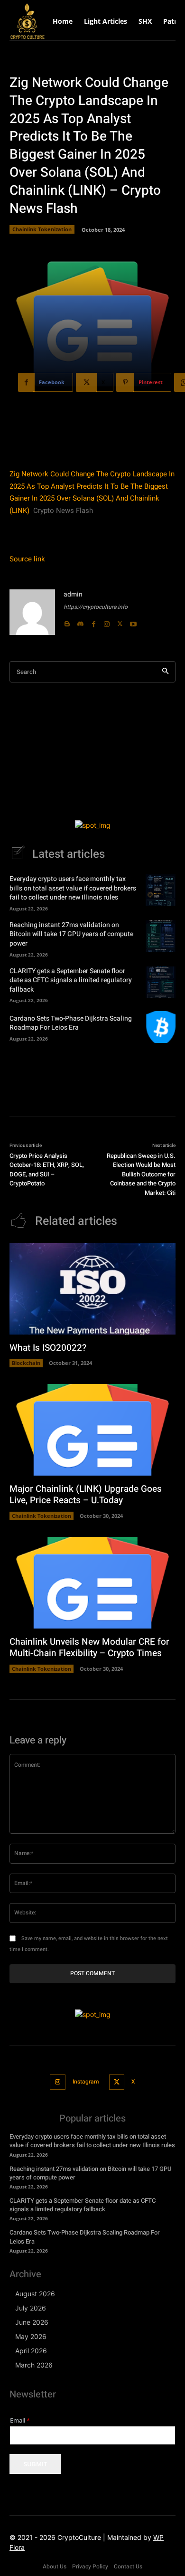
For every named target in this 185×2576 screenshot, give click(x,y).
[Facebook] (93, 622)
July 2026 (31, 2308)
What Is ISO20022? (48, 1348)
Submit (35, 2464)
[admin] (32, 612)
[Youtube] (133, 622)
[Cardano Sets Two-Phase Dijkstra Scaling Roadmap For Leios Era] (161, 1027)
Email (20, 2420)
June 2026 (32, 2322)
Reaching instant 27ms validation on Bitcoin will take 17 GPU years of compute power (71, 934)
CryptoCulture (79, 2537)
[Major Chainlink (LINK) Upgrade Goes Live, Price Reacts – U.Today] (92, 1430)
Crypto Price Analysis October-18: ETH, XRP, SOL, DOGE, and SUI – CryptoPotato (47, 1170)
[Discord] (80, 622)
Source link (27, 559)
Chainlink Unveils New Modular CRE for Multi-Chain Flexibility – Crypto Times (89, 1648)
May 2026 (31, 2336)
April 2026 (31, 2351)
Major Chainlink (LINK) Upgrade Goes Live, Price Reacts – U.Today (86, 1495)
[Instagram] (107, 622)
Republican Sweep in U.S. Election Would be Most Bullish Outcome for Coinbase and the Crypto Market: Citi (141, 1174)
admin (73, 594)
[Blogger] (67, 622)
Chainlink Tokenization (42, 229)
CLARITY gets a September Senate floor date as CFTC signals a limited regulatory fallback (71, 980)
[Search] (165, 672)
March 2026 (34, 2365)
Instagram (86, 2082)
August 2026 (35, 2294)
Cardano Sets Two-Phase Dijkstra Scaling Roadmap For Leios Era (71, 1023)
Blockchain (26, 1363)
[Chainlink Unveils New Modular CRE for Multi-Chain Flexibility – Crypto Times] (92, 1583)
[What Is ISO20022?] (92, 1289)
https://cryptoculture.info (96, 607)
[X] (120, 622)
